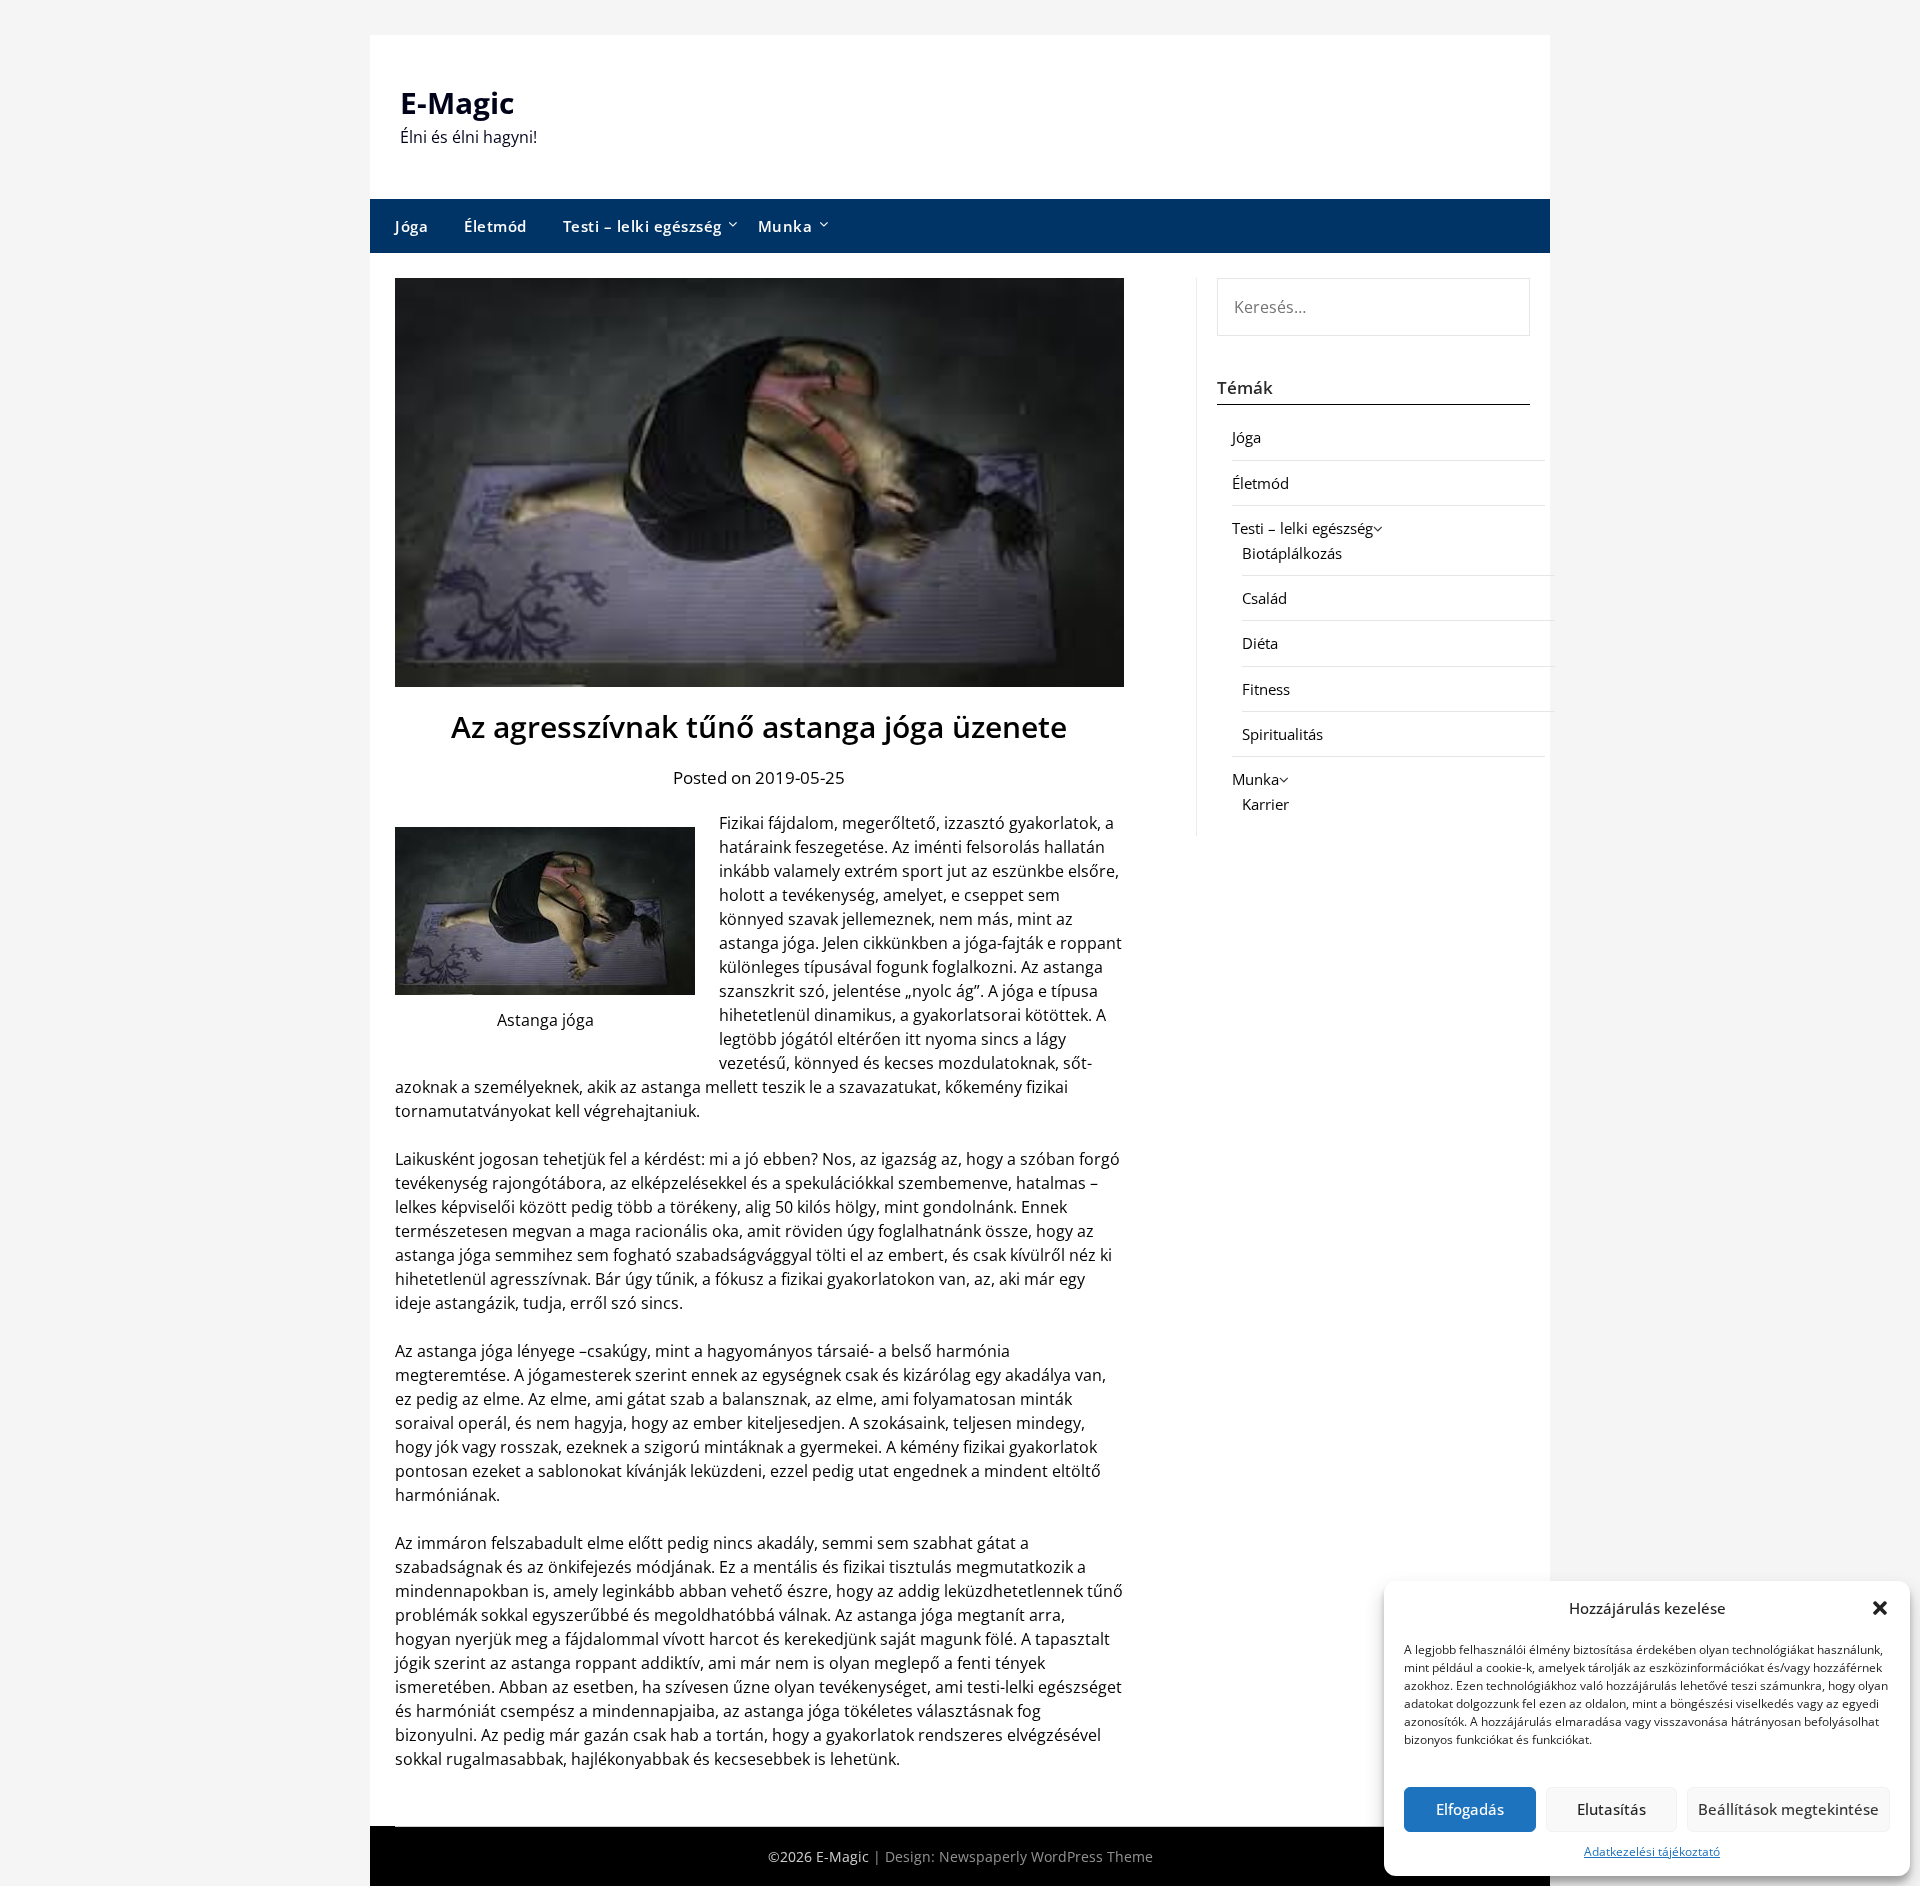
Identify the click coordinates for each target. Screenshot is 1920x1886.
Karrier (1265, 804)
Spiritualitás (1282, 734)
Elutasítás (1611, 1809)
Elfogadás (1470, 1809)
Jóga (411, 226)
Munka (785, 226)
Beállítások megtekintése (1788, 1809)
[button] (1880, 1608)
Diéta (1260, 643)
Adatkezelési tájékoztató (1652, 1851)
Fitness (1266, 689)
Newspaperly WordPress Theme (1046, 1856)
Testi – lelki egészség (642, 226)
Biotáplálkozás (1292, 553)
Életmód (495, 226)
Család (1264, 598)
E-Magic (457, 102)
